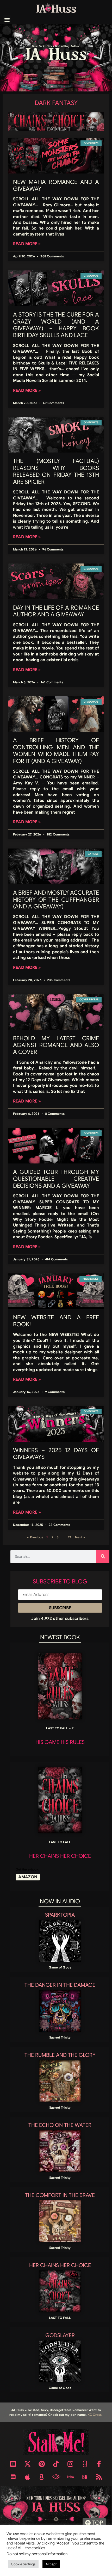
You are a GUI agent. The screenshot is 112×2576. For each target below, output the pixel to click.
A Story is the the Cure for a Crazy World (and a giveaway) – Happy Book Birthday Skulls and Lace (56, 325)
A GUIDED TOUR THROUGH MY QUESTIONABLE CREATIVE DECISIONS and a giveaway (56, 1179)
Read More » (27, 244)
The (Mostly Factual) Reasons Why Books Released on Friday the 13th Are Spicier (56, 471)
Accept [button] (51, 2564)
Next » (80, 1537)
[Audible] (56, 2477)
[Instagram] (70, 2464)
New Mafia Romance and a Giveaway (56, 185)
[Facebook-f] (99, 2464)
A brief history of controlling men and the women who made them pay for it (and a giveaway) (56, 751)
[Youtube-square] (13, 2464)
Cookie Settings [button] (23, 2564)
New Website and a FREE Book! (56, 1321)
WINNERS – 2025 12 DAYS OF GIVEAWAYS (56, 1454)
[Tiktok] (56, 2464)
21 (70, 1537)
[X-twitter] (27, 2464)
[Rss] (99, 2477)
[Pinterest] (42, 2464)
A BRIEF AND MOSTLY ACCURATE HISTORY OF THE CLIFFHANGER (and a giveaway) (56, 900)
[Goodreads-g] (85, 2464)
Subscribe (60, 1608)
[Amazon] (42, 2477)
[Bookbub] (13, 2477)
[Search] (103, 1557)
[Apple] (27, 2477)
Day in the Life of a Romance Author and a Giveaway (56, 611)
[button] (7, 20)
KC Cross (95, 2415)
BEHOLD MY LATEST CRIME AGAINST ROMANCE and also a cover (56, 1045)
